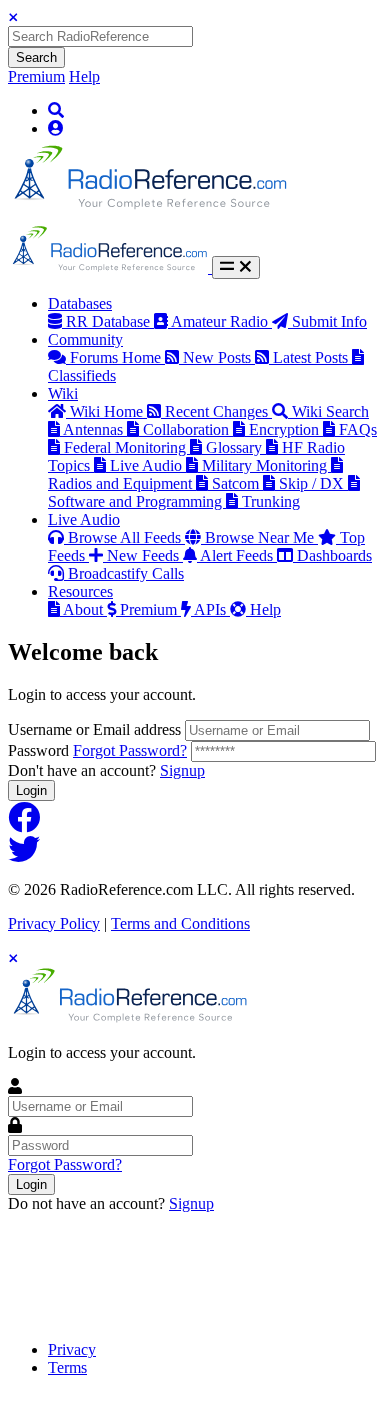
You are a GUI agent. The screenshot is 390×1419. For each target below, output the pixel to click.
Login (31, 790)
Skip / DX (313, 483)
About (85, 609)
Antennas (95, 429)
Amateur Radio (221, 321)
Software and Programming (137, 501)
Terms (67, 1367)
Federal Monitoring (127, 447)
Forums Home (117, 357)
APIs (212, 609)
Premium (36, 76)
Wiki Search (330, 411)
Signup (182, 770)
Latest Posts (312, 357)
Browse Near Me (261, 537)
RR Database (110, 321)
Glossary (236, 447)
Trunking (271, 501)
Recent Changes (218, 411)
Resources (80, 591)
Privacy (72, 1349)
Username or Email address (94, 729)
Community (85, 339)
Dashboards (334, 555)
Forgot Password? (130, 750)
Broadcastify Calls (126, 573)
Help (84, 76)
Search (36, 57)
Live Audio (148, 465)
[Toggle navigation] (236, 267)
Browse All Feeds (126, 537)
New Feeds (145, 555)
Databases (80, 303)
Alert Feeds (238, 555)
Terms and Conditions (180, 923)
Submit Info (329, 321)
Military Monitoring (266, 465)
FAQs (358, 429)
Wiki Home (108, 411)
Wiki (63, 393)
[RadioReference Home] (148, 215)
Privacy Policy (54, 923)
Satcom (237, 483)
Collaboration (188, 429)
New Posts (219, 357)
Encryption (286, 429)
